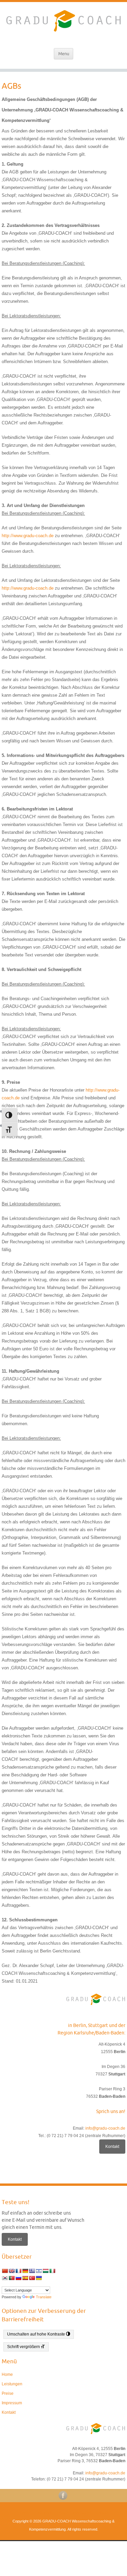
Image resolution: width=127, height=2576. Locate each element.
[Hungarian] (45, 2271)
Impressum (12, 2403)
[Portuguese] (12, 2278)
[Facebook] (64, 2495)
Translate (44, 2297)
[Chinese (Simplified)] (5, 2271)
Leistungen (12, 2384)
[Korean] (5, 2278)
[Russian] (18, 2278)
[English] (12, 2271)
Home (7, 2374)
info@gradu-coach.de (105, 2128)
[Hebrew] (39, 2271)
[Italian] (52, 2271)
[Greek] (32, 2271)
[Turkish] (32, 2278)
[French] (18, 2271)
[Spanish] (25, 2278)
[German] (25, 2271)
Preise (8, 2393)
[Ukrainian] (39, 2278)
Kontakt (112, 2147)
